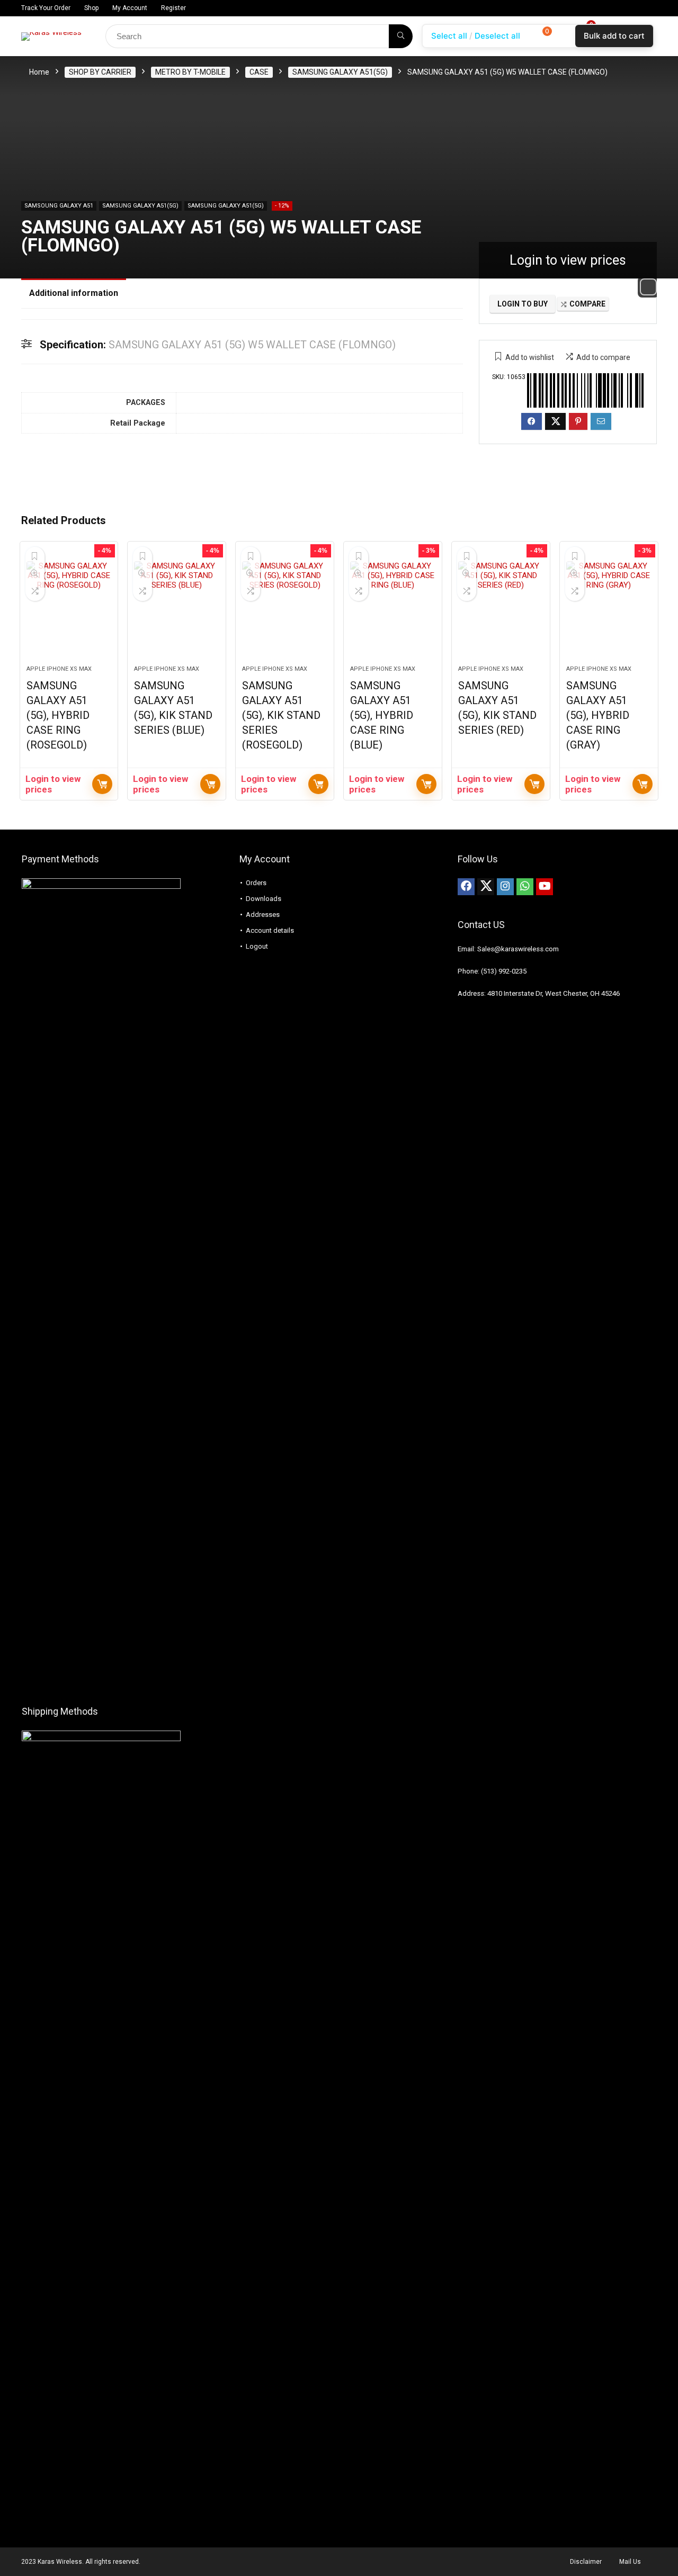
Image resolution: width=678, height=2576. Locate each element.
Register (173, 8)
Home (39, 72)
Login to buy (523, 304)
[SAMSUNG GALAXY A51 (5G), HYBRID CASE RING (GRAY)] (609, 609)
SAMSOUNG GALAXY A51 (59, 206)
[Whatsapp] (525, 887)
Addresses (263, 915)
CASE (259, 72)
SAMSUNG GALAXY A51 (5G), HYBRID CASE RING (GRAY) (598, 715)
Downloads (264, 899)
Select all (449, 36)
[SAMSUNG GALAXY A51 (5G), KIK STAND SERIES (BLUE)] (177, 609)
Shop (91, 8)
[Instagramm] (505, 887)
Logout (257, 946)
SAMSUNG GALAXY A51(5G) (340, 72)
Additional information (74, 293)
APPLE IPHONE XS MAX (59, 669)
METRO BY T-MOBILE (190, 72)
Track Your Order (46, 8)
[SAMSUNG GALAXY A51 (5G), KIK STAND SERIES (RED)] (501, 609)
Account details (270, 930)
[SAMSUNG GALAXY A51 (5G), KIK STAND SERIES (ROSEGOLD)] (285, 609)
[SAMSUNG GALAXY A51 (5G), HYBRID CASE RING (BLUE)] (393, 609)
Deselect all (497, 36)
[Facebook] (466, 887)
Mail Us (630, 2562)
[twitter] (486, 887)
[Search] (401, 36)
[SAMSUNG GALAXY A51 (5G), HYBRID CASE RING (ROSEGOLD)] (69, 609)
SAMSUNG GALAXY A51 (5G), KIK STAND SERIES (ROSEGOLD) (281, 715)
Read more (102, 784)
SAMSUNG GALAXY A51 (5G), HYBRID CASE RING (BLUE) (382, 715)
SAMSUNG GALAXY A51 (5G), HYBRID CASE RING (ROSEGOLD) (58, 715)
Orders (256, 883)
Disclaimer (586, 2562)
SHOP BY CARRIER (100, 72)
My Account (130, 8)
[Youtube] (545, 887)
